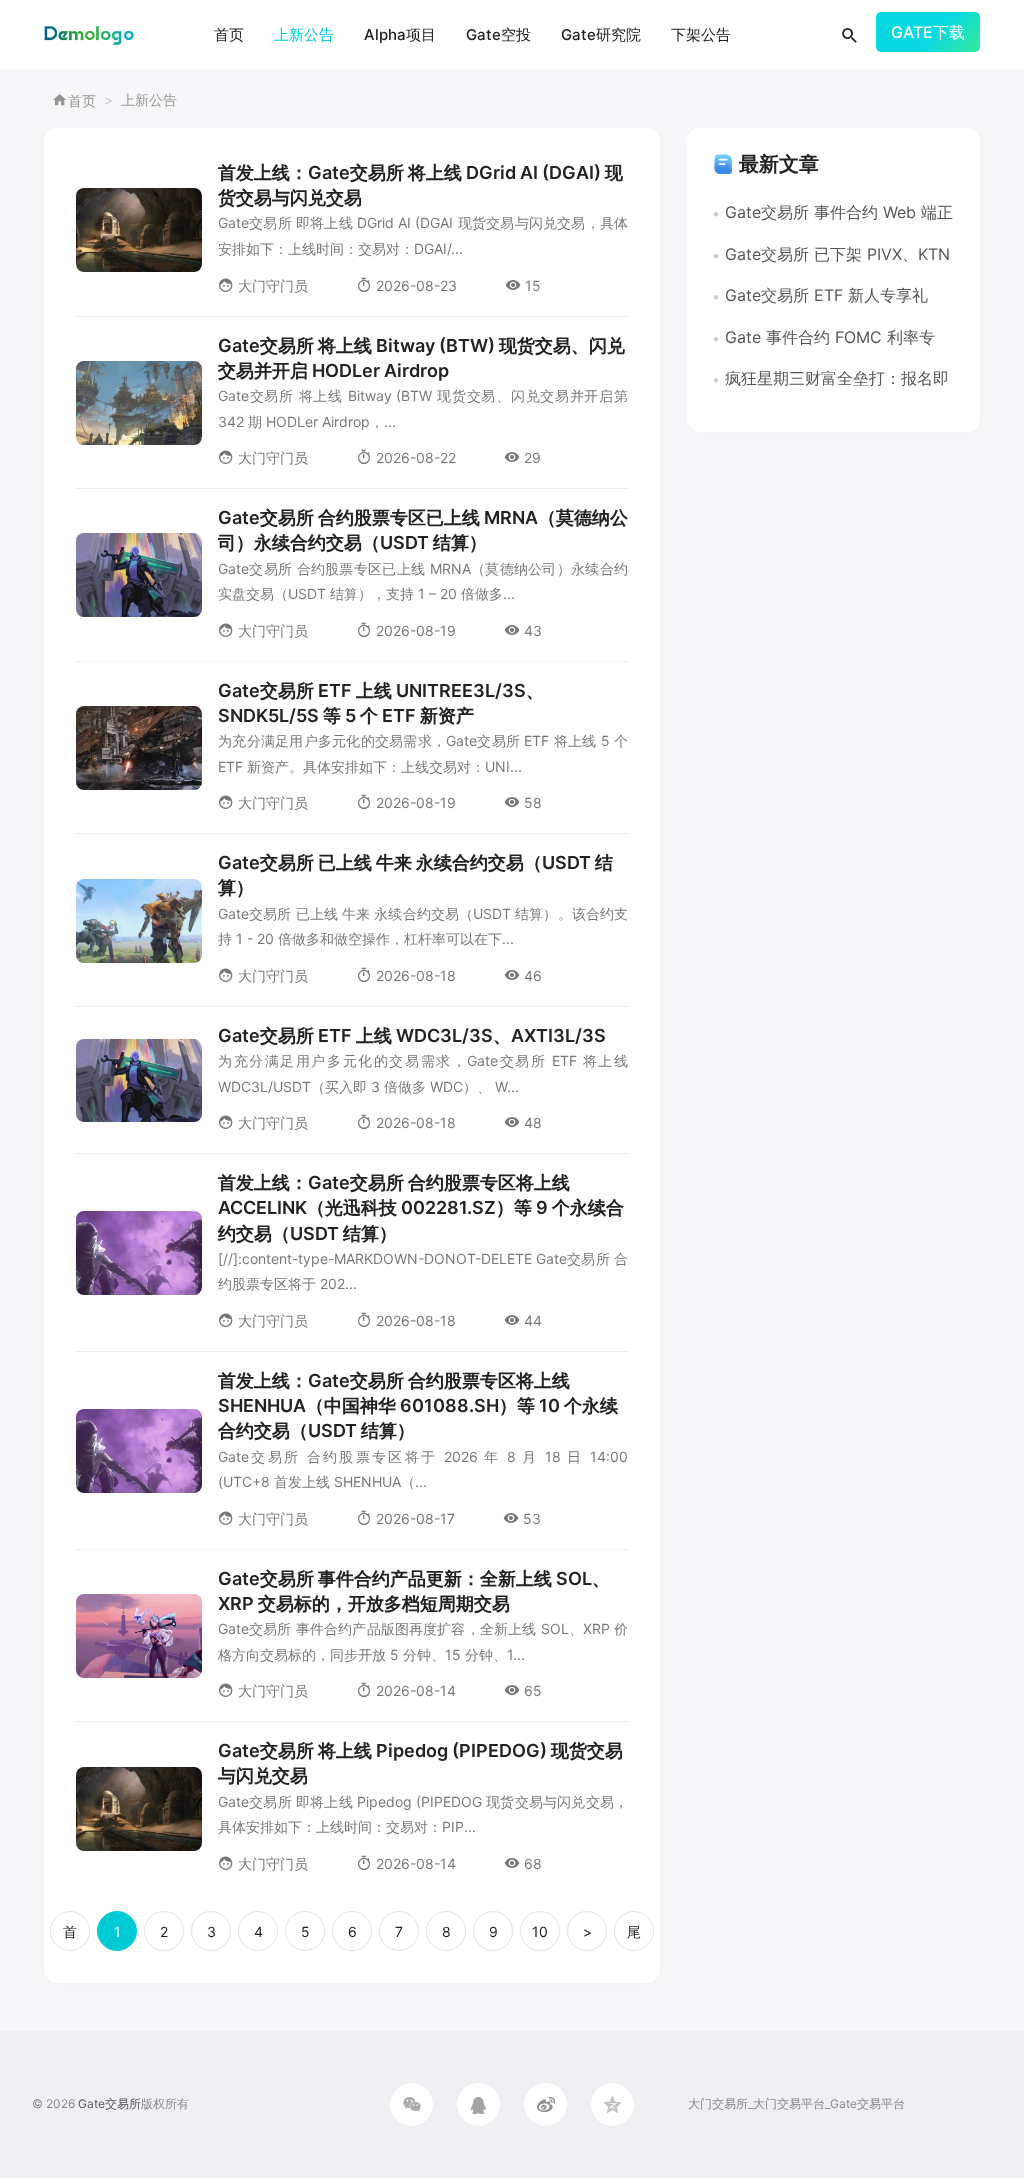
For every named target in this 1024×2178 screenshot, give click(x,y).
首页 (229, 34)
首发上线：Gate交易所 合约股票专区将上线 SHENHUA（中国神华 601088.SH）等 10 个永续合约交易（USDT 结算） (418, 1405)
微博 (545, 2104)
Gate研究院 (601, 34)
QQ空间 (612, 2104)
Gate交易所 (109, 2103)
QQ (478, 2104)
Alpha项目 (400, 34)
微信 (411, 2104)
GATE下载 (928, 32)
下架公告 (701, 34)
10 (540, 1931)
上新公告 (304, 34)
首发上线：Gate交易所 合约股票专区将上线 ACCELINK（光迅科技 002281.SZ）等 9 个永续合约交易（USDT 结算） (421, 1207)
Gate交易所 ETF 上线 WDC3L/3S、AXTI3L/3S (412, 1035)
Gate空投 (498, 34)
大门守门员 (273, 285)
